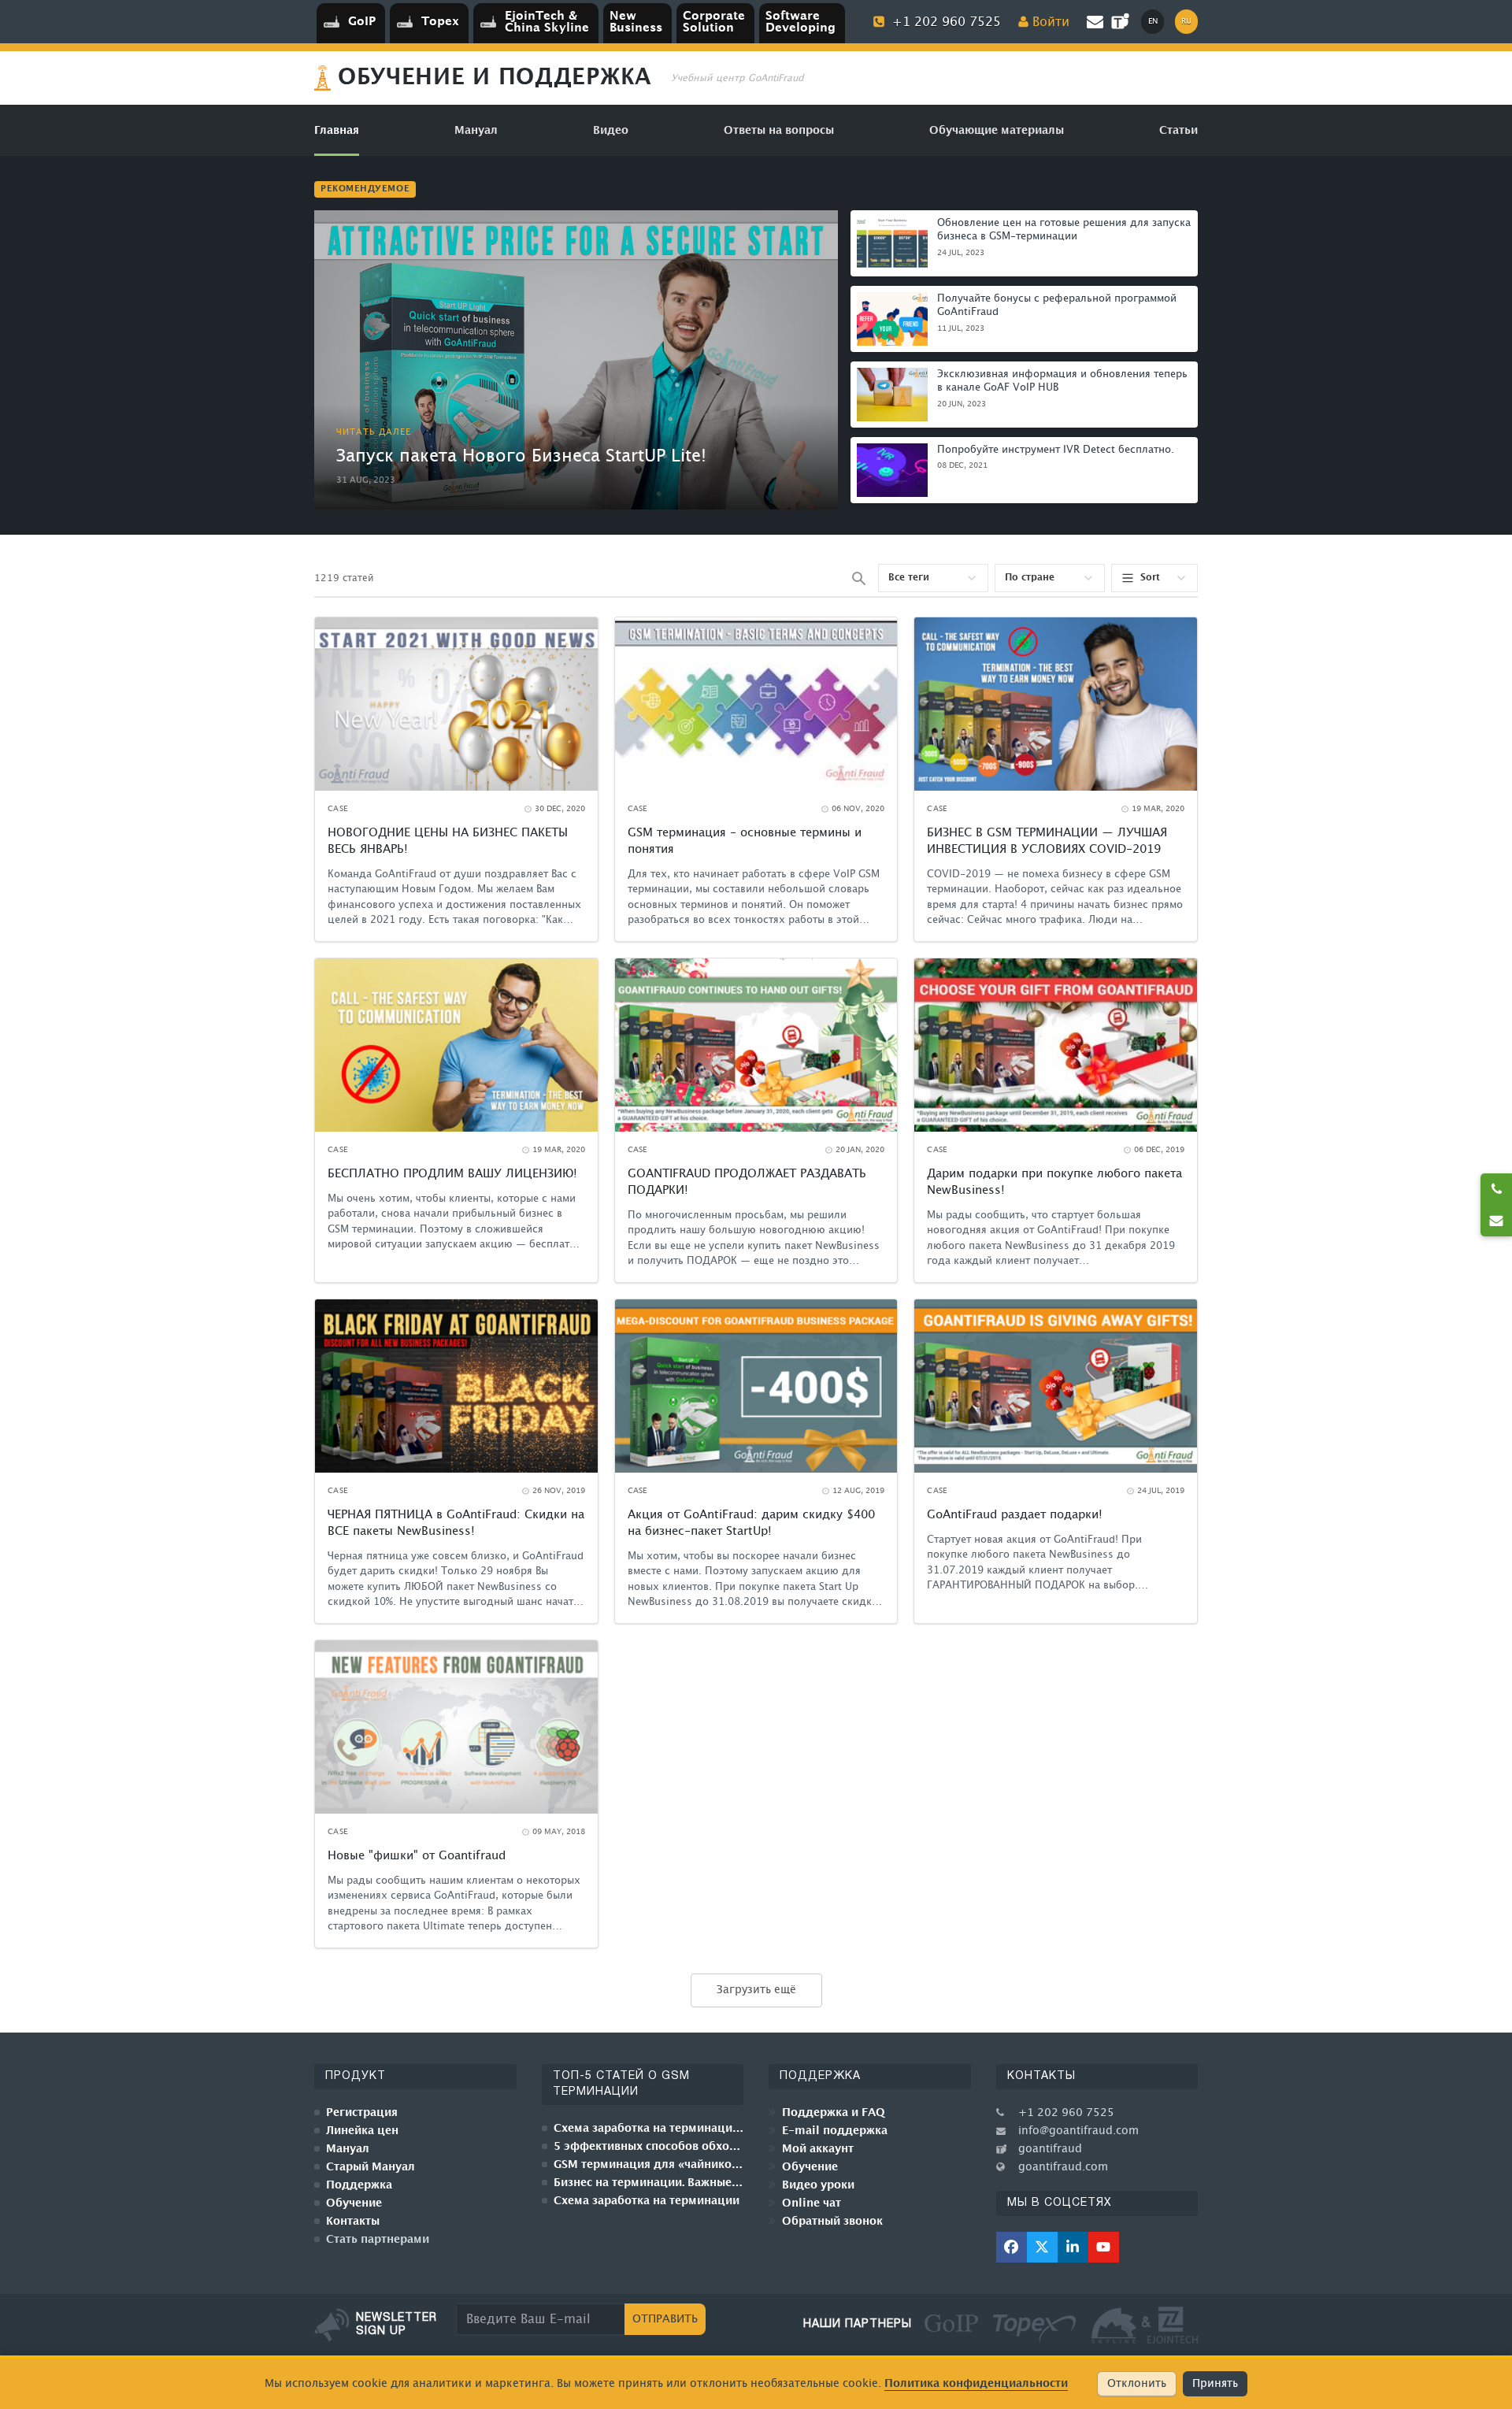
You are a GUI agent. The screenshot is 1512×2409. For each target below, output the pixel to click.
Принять (1215, 2384)
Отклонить (1137, 2384)
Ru (1186, 21)
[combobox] (933, 578)
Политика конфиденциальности (976, 2383)
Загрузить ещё (756, 1990)
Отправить (665, 2319)
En (1153, 21)
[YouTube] (1104, 2247)
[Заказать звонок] (1496, 1189)
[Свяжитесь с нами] (1496, 1221)
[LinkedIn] (1073, 2247)
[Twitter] (1042, 2247)
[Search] (858, 578)
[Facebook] (1012, 2247)
